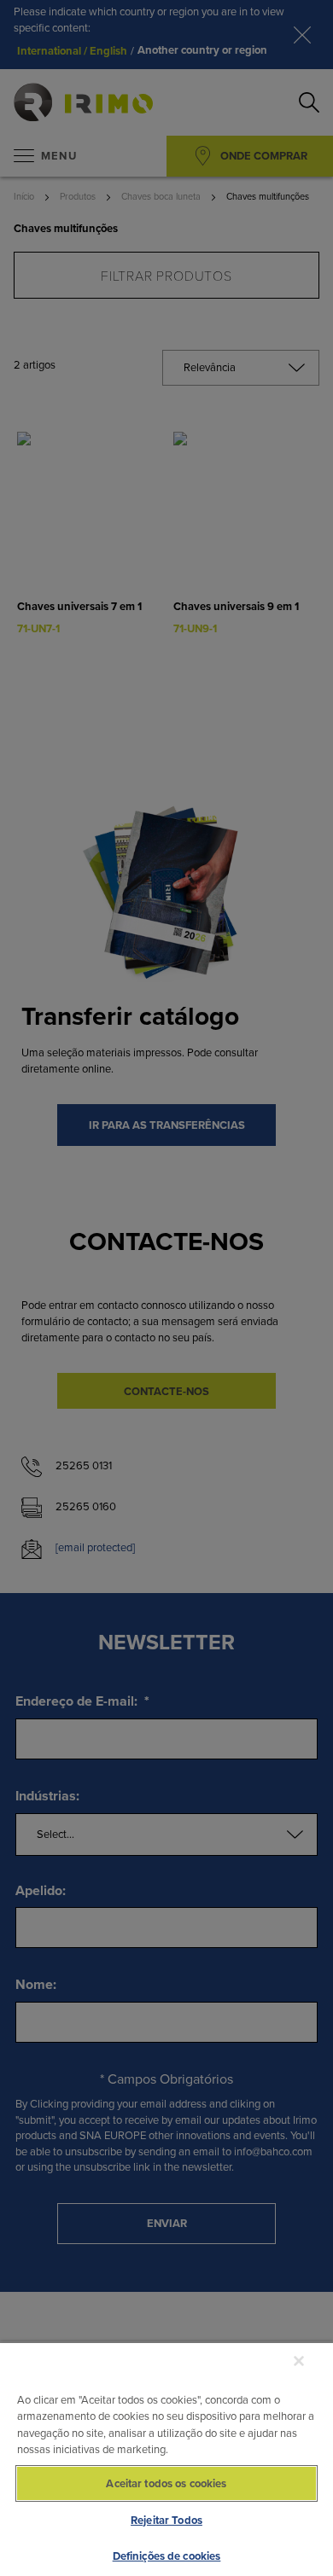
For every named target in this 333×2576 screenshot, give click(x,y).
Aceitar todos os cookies (166, 2483)
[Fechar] (299, 2361)
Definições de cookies (167, 2556)
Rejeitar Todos (166, 2520)
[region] (166, 2459)
